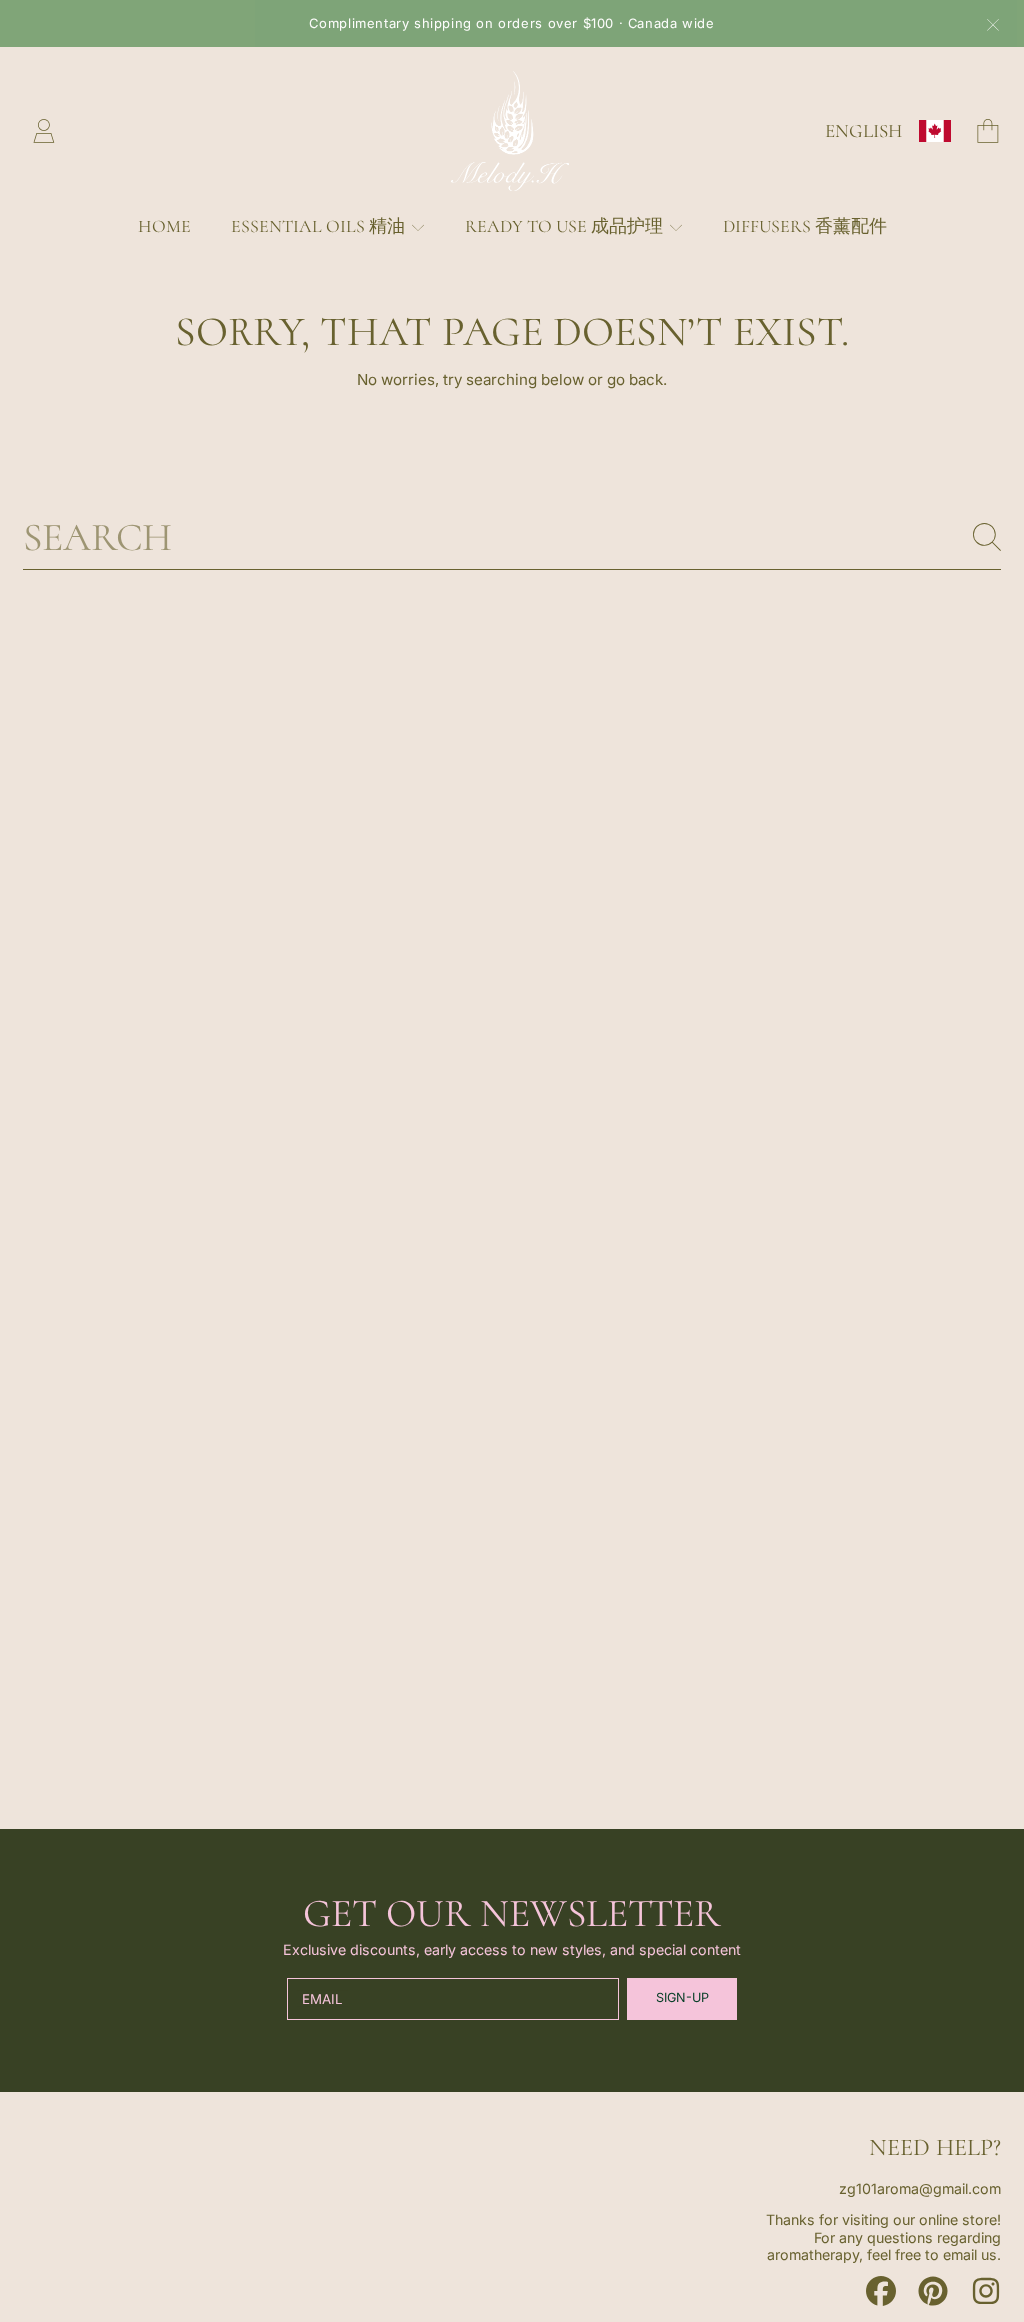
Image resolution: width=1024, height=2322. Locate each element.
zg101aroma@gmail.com (920, 2188)
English (863, 130)
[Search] (987, 537)
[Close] (993, 25)
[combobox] (512, 537)
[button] (988, 131)
